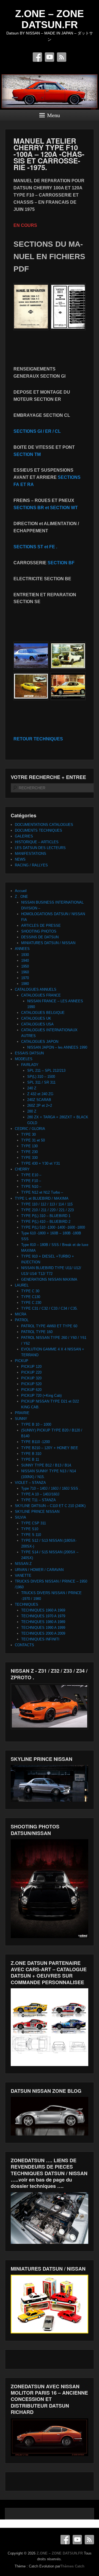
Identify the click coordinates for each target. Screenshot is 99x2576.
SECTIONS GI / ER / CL (37, 431)
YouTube (50, 57)
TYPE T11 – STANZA (38, 1500)
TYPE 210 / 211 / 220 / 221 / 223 (47, 1210)
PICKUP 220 (31, 1372)
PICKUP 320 (31, 1378)
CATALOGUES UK (36, 1018)
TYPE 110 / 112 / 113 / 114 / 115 (47, 1204)
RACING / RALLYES (31, 865)
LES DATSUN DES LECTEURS (40, 848)
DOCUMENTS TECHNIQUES (38, 830)
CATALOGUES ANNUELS (36, 989)
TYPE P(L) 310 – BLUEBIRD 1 (46, 1216)
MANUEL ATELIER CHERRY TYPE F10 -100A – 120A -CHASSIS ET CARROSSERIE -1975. (49, 154)
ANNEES (22, 949)
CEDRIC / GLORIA (30, 1129)
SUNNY (21, 1419)
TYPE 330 (29, 1158)
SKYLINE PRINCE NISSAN (37, 1512)
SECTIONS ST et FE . (35, 547)
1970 (25, 978)
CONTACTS (24, 1645)
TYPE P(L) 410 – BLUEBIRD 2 (46, 1222)
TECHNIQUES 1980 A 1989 (43, 1622)
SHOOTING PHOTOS (39, 931)
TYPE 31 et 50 (33, 1140)
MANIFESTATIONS (31, 854)
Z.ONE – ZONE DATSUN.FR (50, 19)
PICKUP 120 (31, 1367)
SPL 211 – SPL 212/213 (46, 1071)
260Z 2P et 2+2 (40, 1106)
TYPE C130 (31, 1297)
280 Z (32, 1111)
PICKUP (22, 1361)
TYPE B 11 (30, 1459)
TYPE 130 (29, 1146)
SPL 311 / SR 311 (41, 1082)
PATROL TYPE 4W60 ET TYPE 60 (49, 1326)
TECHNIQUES (27, 1604)
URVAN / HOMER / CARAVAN (39, 1570)
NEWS (20, 859)
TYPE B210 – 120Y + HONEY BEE (50, 1448)
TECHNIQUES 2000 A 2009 (43, 1633)
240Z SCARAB (39, 1100)
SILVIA (20, 1517)
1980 (25, 984)
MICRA (21, 1314)
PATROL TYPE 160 (37, 1332)
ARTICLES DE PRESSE (41, 926)
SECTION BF (61, 563)
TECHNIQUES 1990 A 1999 (43, 1628)
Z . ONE (21, 897)
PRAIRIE (22, 1413)
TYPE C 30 (30, 1291)
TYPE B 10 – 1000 (36, 1424)
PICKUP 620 (31, 1390)
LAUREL (22, 1285)
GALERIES (24, 836)
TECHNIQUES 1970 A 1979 (43, 1616)
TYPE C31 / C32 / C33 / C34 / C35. (50, 1308)
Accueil (21, 891)
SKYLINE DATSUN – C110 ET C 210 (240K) (50, 1506)
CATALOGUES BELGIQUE (43, 1013)
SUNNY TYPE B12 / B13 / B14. (47, 1465)
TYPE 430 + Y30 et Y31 (41, 1163)
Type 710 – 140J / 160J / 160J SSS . (51, 1488)
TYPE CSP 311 (34, 1523)
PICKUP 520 (31, 1384)
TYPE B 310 (31, 1454)
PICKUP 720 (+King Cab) (41, 1396)
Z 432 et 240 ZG (40, 1094)
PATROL (22, 1320)
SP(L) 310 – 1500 (41, 1077)
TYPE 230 (29, 1152)
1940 (25, 961)
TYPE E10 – (31, 1175)
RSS (62, 57)
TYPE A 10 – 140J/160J (40, 1494)
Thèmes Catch (72, 2566)
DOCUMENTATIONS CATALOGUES (44, 825)
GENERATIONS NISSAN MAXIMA (49, 1279)
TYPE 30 (28, 1134)
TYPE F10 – (31, 1181)
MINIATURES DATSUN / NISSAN (48, 943)
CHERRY (22, 1169)
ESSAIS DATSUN (29, 1053)
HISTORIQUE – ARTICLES (37, 842)
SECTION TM (27, 454)
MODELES (24, 1059)
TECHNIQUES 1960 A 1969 (43, 1610)
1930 (25, 955)
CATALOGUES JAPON (40, 1042)
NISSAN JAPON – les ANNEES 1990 (57, 1047)
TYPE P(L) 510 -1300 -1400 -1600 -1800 (53, 1227)
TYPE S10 (30, 1529)
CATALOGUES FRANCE (41, 995)
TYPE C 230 (31, 1303)
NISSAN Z (23, 1564)
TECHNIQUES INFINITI (40, 1639)
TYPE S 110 (31, 1535)
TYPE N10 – (31, 1187)
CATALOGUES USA (37, 1024)
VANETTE (23, 1576)
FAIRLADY (30, 1065)
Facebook (37, 57)
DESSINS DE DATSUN (40, 937)
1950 (25, 966)
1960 (25, 972)
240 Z (32, 1088)
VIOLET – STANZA (30, 1483)
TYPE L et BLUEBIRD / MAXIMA (42, 1198)
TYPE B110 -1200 (35, 1442)
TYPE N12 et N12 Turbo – (42, 1192)
